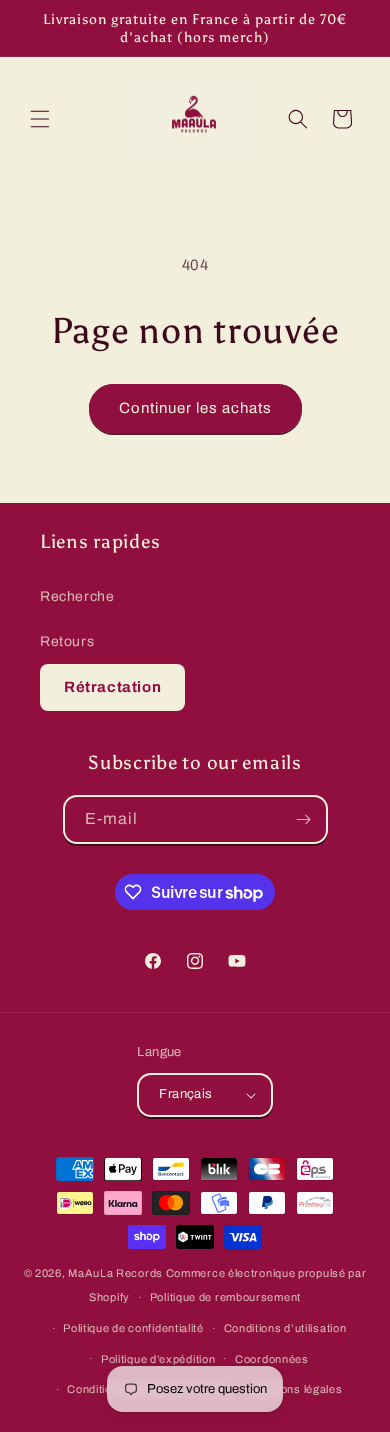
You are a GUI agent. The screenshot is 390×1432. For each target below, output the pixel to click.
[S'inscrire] (304, 819)
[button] (40, 119)
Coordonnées (272, 1359)
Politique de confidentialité (133, 1328)
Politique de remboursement (225, 1297)
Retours (67, 641)
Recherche (77, 596)
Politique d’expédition (158, 1359)
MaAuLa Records (115, 1273)
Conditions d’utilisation (285, 1328)
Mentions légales (296, 1389)
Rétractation (112, 687)
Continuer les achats (195, 408)
